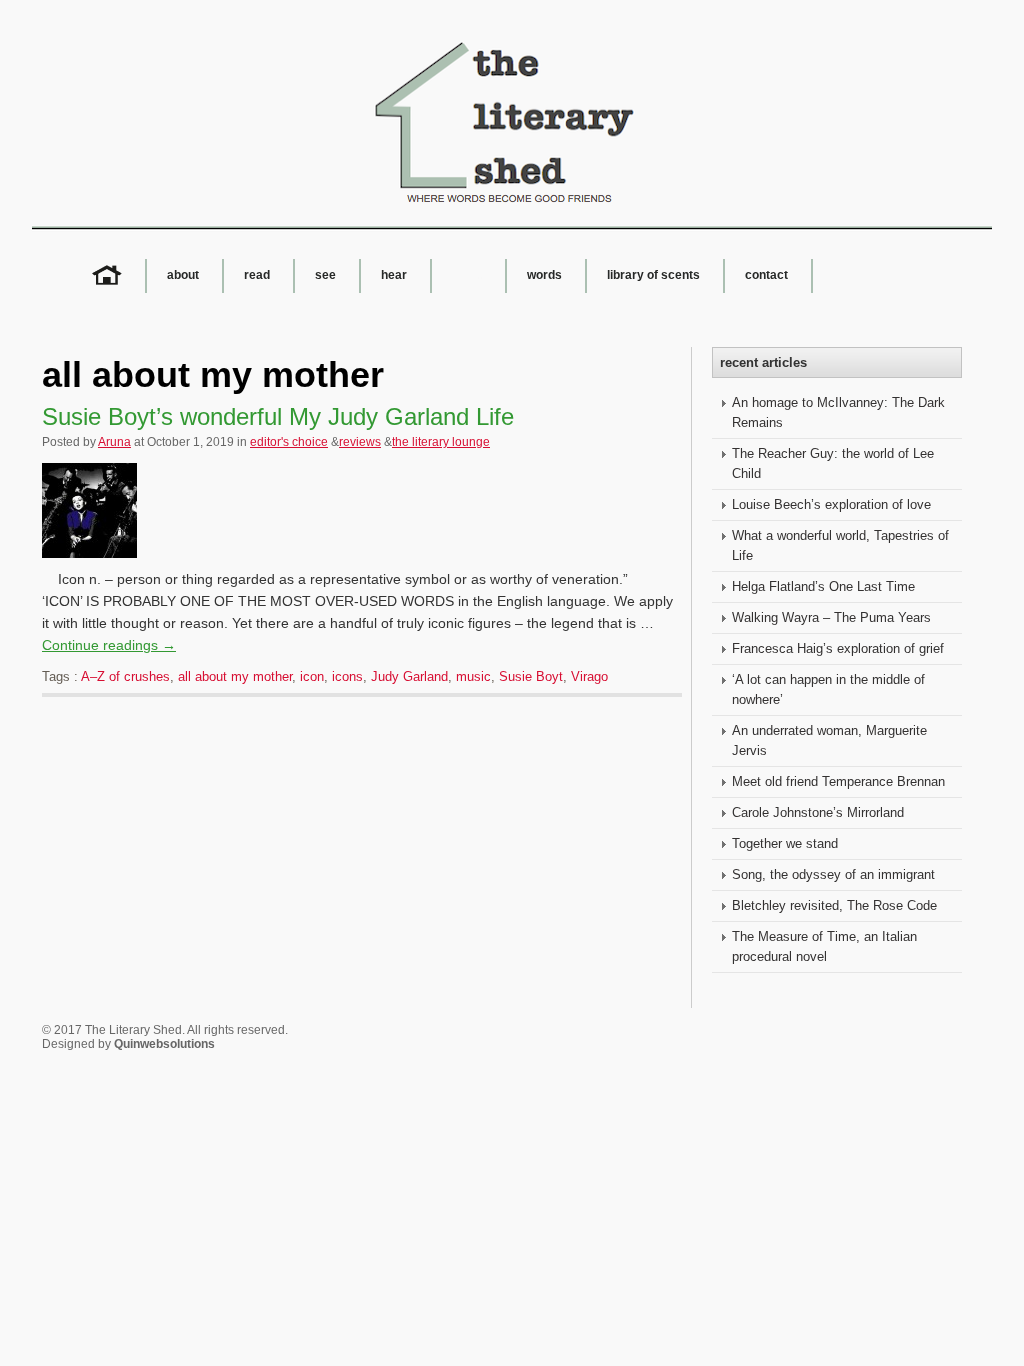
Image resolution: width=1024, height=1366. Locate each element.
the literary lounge (441, 442)
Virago (589, 676)
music (473, 676)
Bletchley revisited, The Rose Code (834, 905)
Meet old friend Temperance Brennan (838, 781)
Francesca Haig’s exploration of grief (838, 648)
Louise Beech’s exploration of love (831, 504)
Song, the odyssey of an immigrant (833, 874)
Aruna (114, 442)
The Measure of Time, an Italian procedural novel (824, 946)
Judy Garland (409, 676)
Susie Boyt (531, 676)
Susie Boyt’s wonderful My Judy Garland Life (278, 416)
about (183, 275)
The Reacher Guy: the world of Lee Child (833, 463)
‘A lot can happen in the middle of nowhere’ (828, 689)
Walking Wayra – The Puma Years (831, 617)
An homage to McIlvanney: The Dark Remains (838, 412)
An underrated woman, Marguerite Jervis (829, 740)
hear (394, 275)
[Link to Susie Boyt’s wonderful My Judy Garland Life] (94, 562)
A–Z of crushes (125, 676)
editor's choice (289, 442)
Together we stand (785, 843)
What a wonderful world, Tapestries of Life (840, 545)
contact (766, 275)
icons (347, 676)
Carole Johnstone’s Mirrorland (818, 812)
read (257, 275)
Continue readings (109, 645)
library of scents (653, 275)
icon (312, 676)
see (325, 275)
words (544, 275)
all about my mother (235, 676)
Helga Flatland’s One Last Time (823, 586)
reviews (360, 442)
